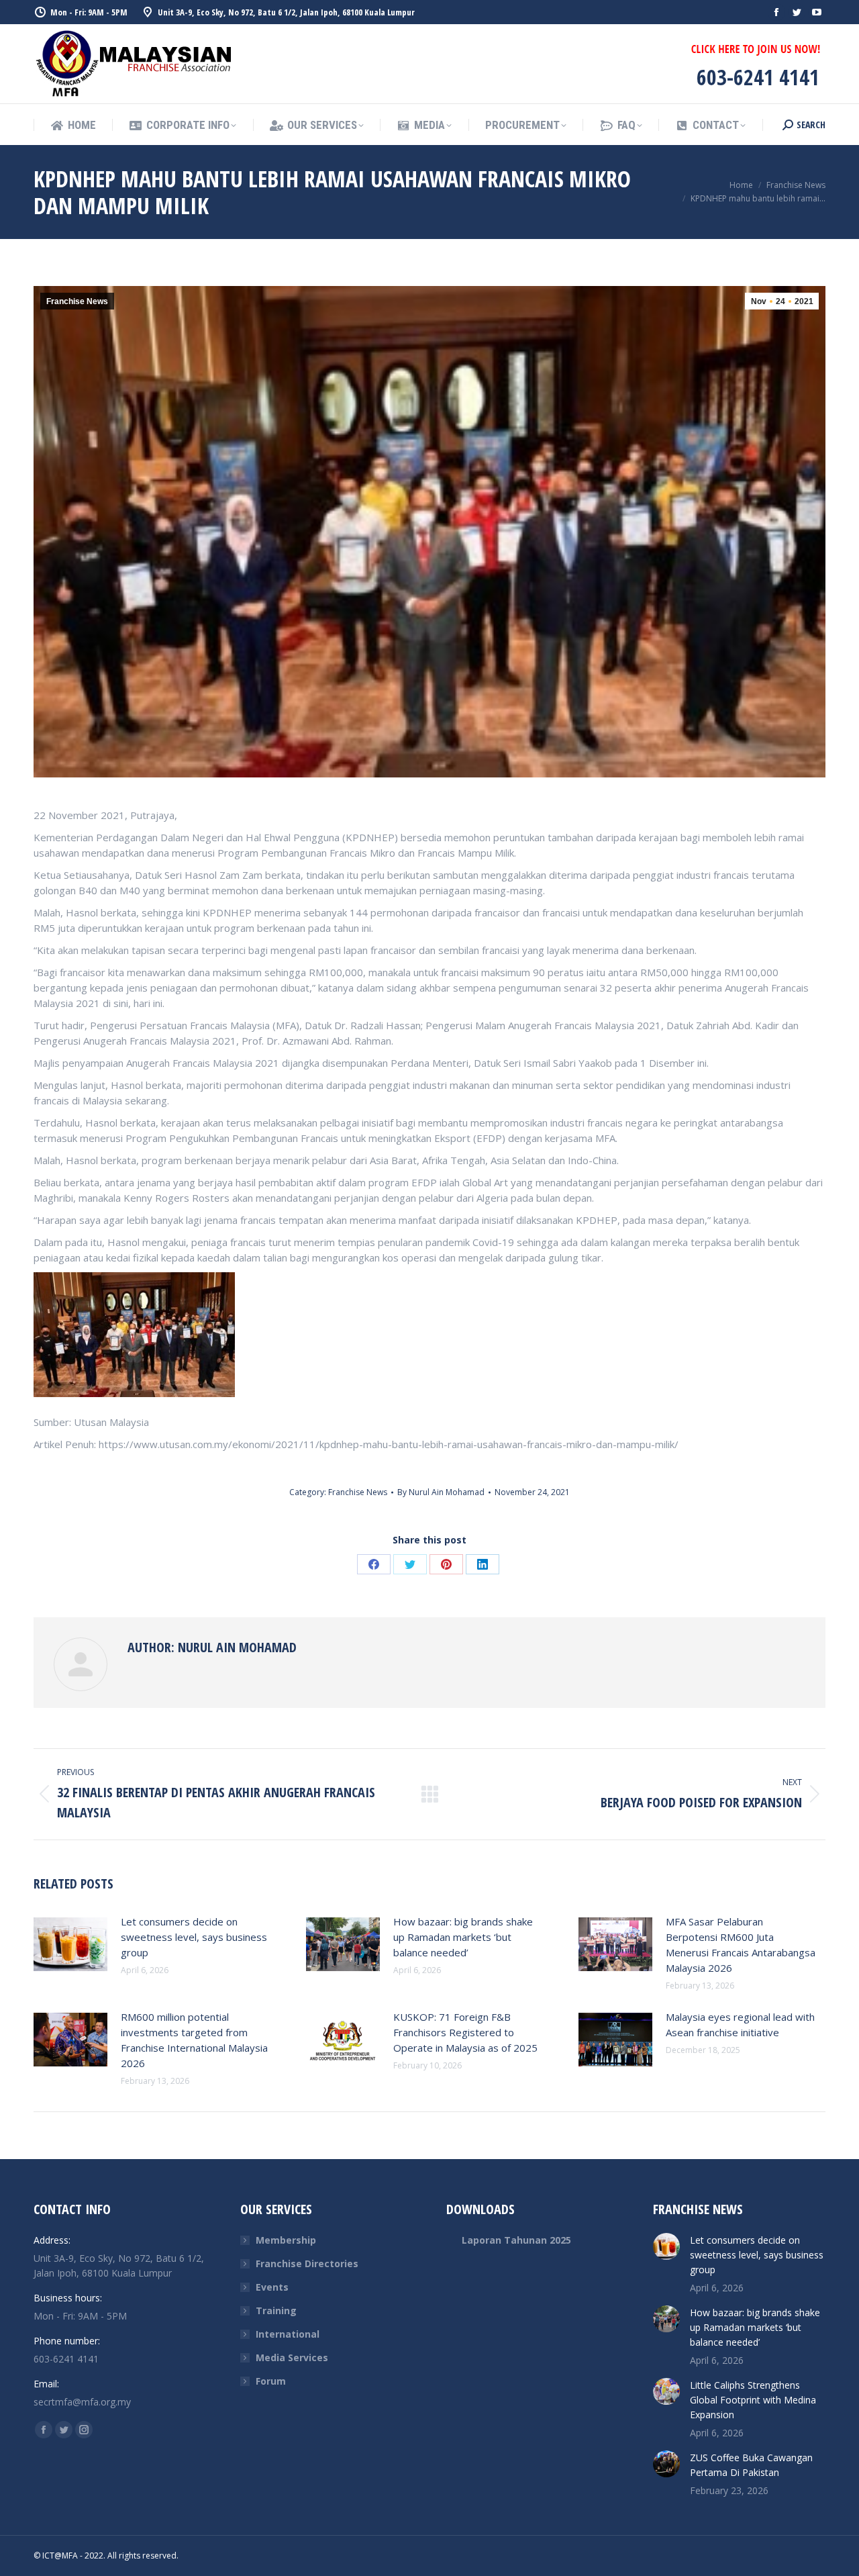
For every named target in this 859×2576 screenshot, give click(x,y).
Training (276, 2310)
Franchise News (77, 301)
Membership (286, 2240)
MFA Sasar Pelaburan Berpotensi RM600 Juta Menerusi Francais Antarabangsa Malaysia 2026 (741, 1945)
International (288, 2334)
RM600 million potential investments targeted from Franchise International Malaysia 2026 (194, 2040)
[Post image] (70, 1944)
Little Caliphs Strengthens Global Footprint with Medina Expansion (753, 2400)
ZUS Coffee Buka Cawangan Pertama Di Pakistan (751, 2465)
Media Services (292, 2357)
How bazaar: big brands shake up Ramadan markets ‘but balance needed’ (463, 1937)
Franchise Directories (307, 2263)
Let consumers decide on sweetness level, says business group (194, 1937)
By (441, 1492)
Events (272, 2287)
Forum (271, 2381)
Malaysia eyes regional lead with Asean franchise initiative (740, 2024)
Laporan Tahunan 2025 (516, 2240)
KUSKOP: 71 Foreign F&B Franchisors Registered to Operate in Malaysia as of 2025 (465, 2032)
